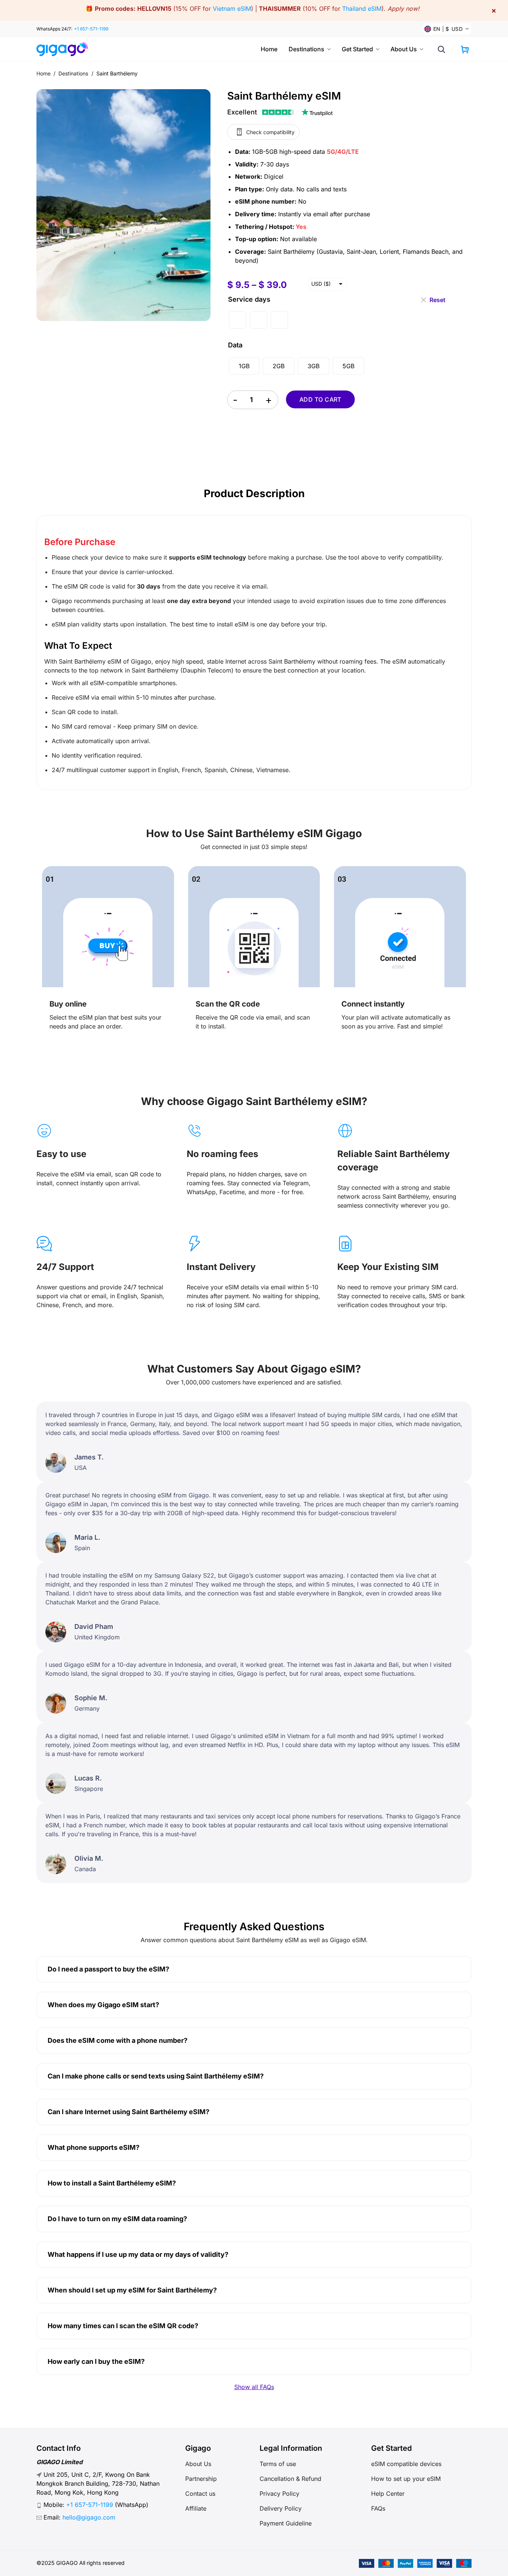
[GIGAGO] (65, 49)
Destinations (306, 49)
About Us (404, 49)
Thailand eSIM (362, 9)
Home (269, 49)
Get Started (357, 49)
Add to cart (320, 399)
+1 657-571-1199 (91, 29)
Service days (249, 299)
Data (235, 345)
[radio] (238, 320)
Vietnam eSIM (232, 9)
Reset (438, 297)
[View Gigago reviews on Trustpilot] (280, 112)
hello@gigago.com (89, 2517)
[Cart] (465, 49)
